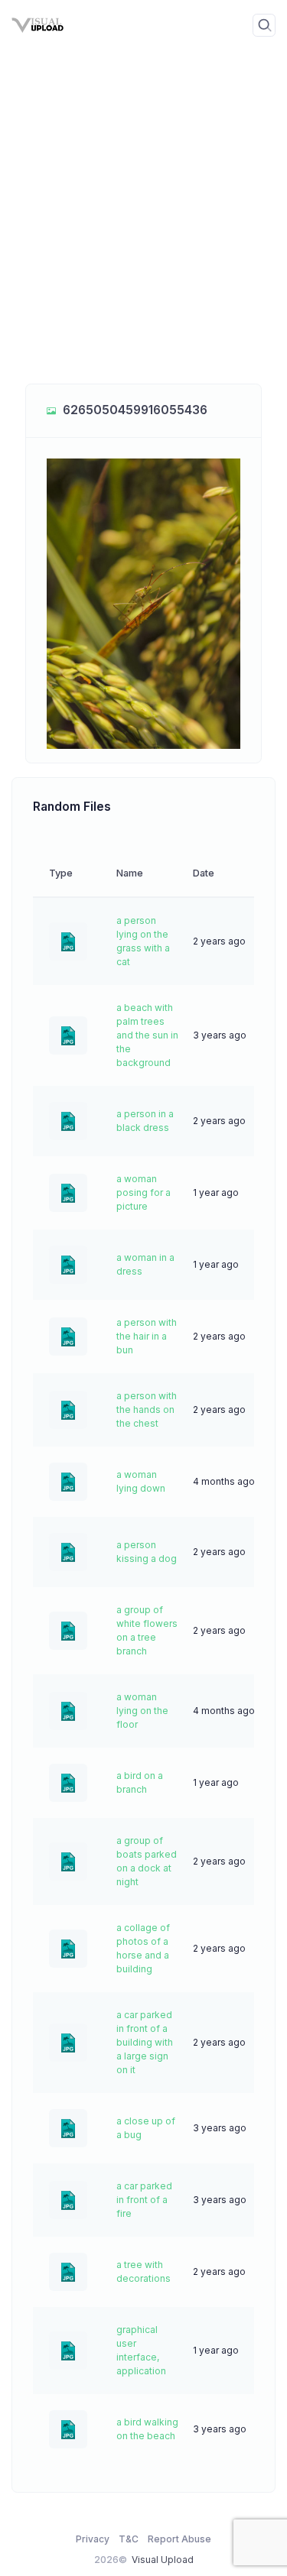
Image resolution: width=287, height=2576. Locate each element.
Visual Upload (163, 2560)
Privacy (93, 2539)
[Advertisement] (143, 227)
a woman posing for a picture (143, 1192)
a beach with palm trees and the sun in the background (147, 1035)
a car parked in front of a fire (144, 2200)
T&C (129, 2539)
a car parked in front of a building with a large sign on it (145, 2042)
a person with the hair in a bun (147, 1336)
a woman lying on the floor (142, 1711)
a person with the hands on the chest (147, 1410)
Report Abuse (179, 2539)
